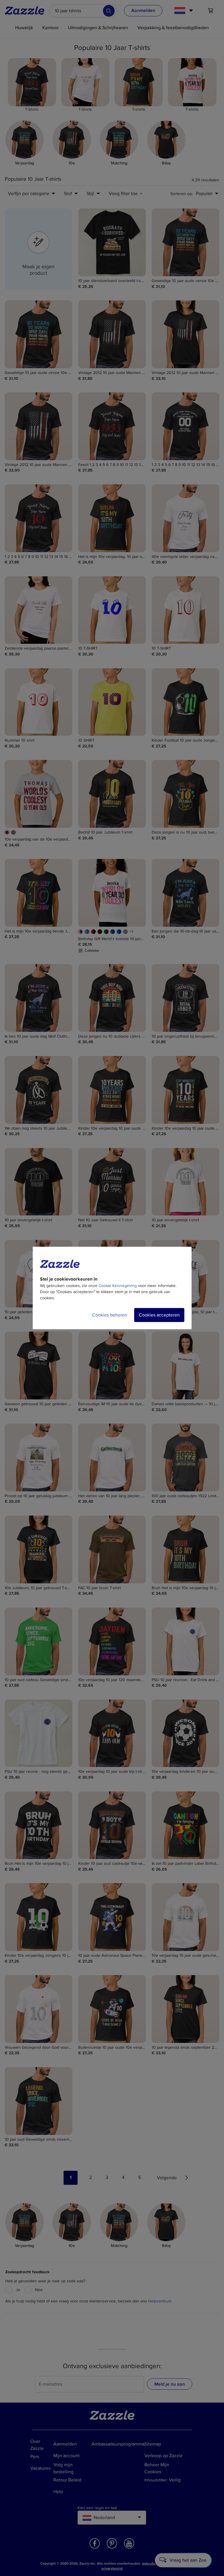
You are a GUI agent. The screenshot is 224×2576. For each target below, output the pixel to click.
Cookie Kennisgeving (118, 1286)
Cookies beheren (110, 1315)
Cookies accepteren (159, 1315)
